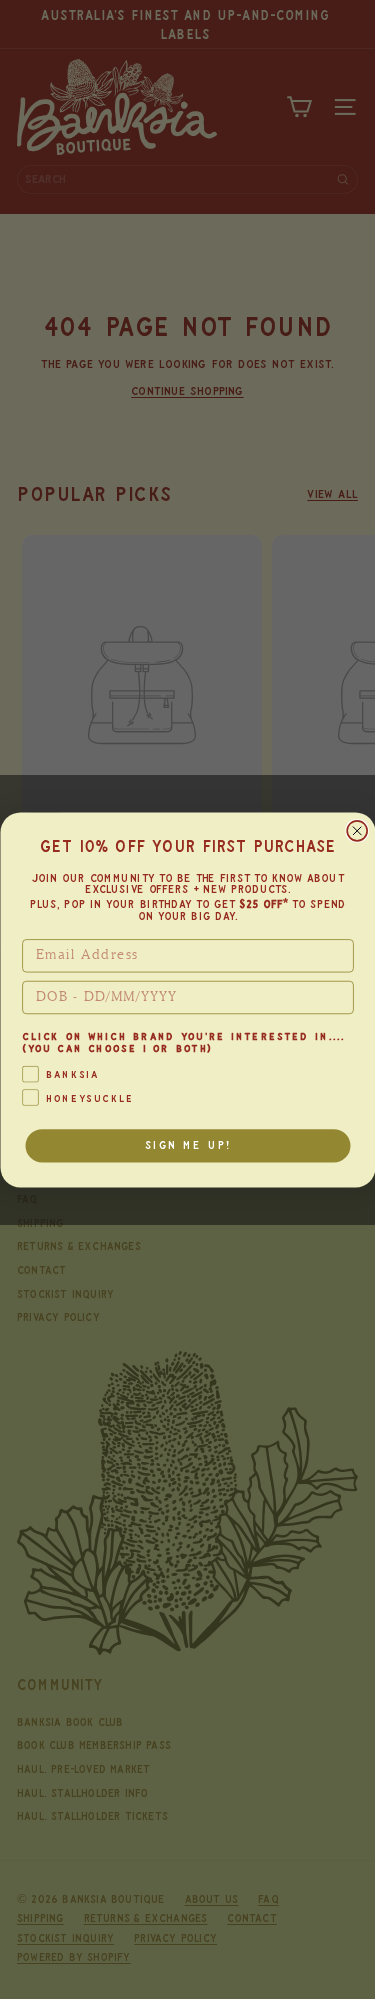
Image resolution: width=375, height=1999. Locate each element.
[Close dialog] (357, 830)
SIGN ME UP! (188, 1146)
